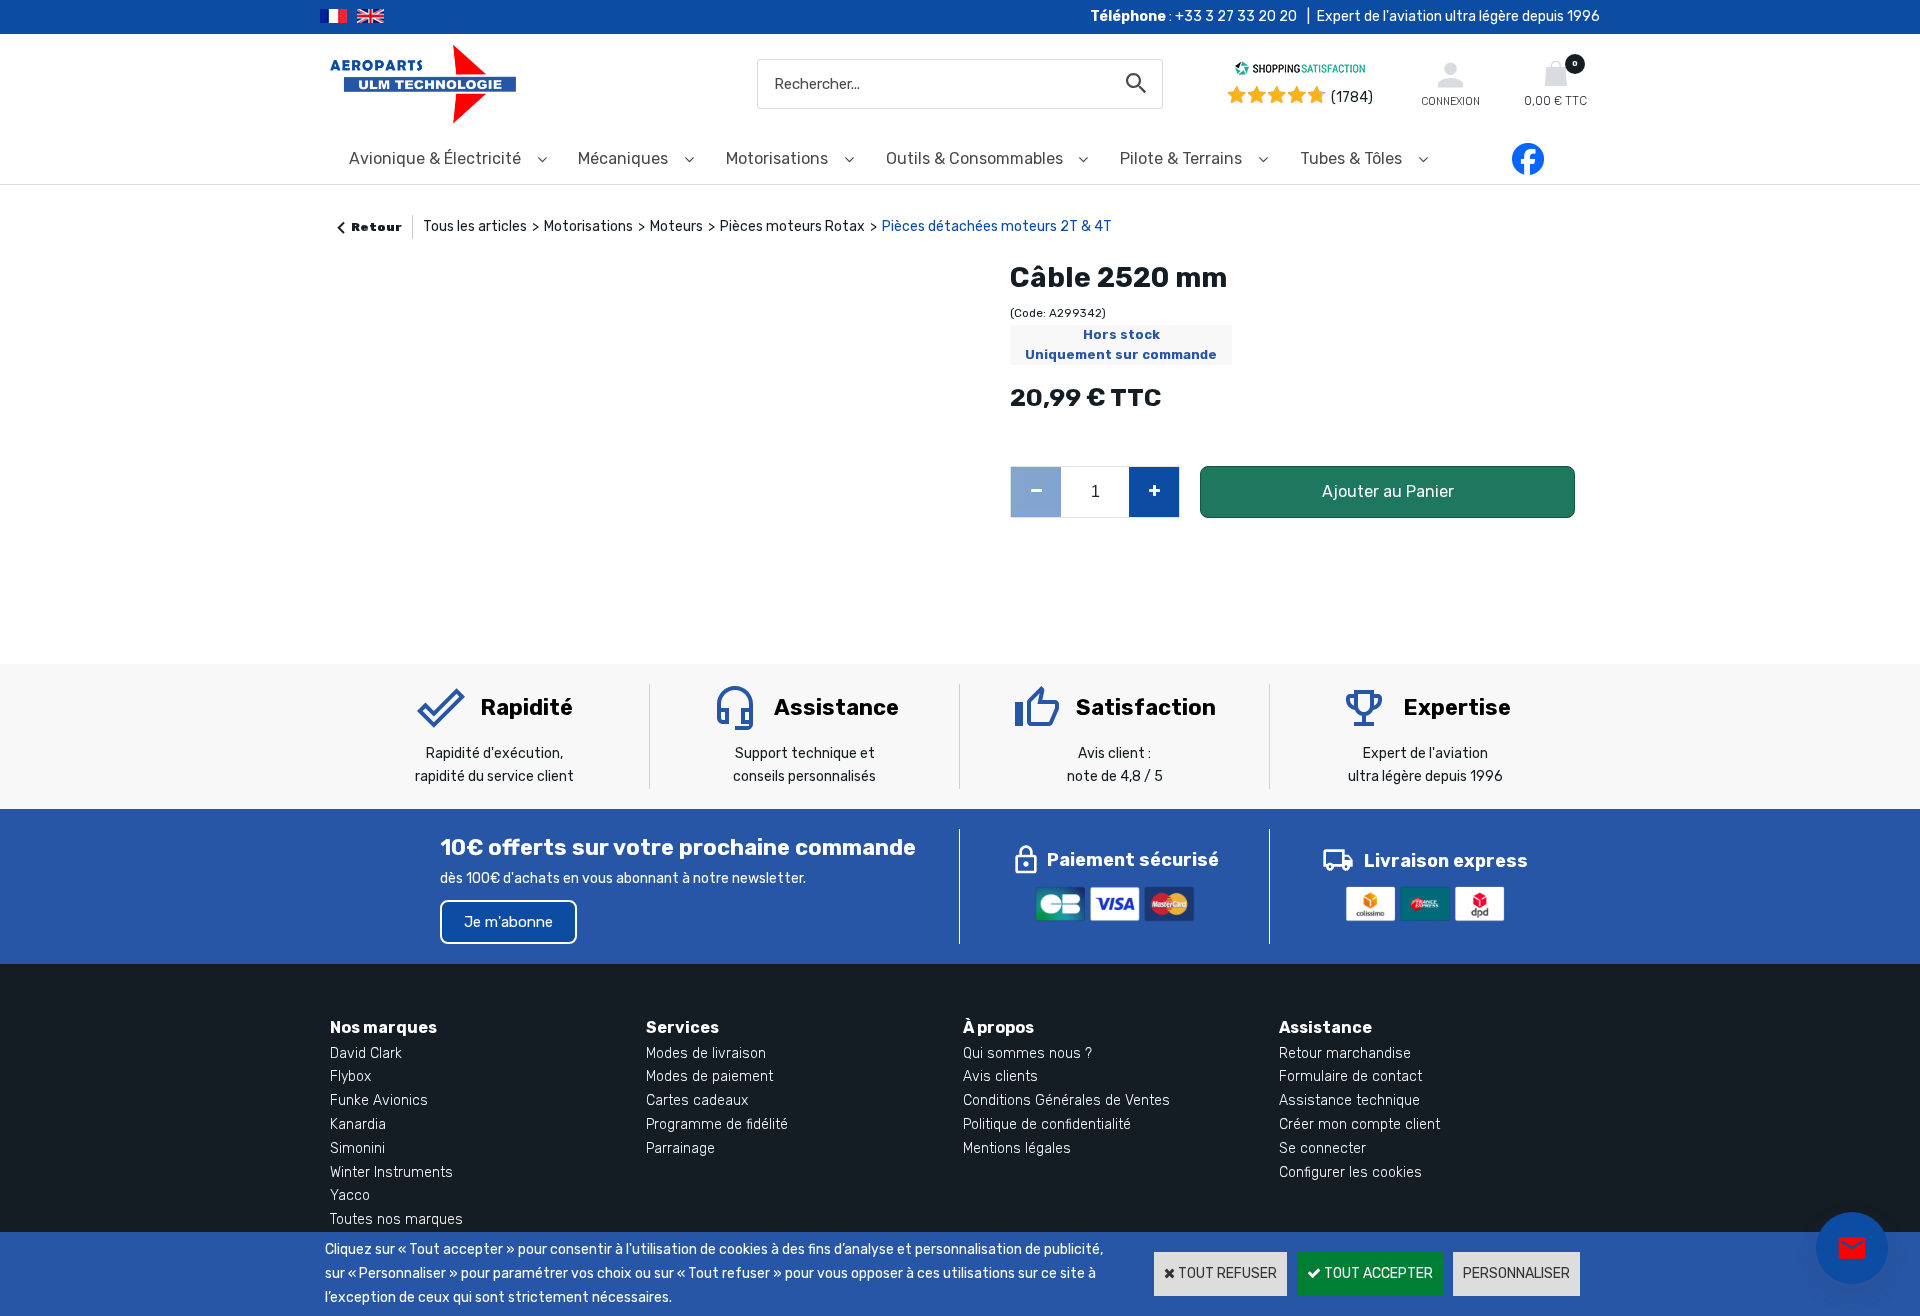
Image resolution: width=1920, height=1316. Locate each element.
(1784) (1352, 97)
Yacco (350, 1195)
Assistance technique (1349, 1100)
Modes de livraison (706, 1053)
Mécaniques (623, 158)
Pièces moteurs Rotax (792, 226)
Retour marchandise (1345, 1053)
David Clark (366, 1053)
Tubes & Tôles (1351, 158)
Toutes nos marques (396, 1219)
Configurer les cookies (1350, 1172)
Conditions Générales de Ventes (1066, 1100)
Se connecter (1322, 1148)
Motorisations (777, 158)
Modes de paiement (709, 1076)
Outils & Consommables (974, 158)
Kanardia (358, 1124)
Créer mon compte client (1359, 1124)
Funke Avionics (379, 1100)
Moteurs (676, 226)
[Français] (338, 17)
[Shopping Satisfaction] (1300, 71)
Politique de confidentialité (1047, 1124)
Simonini (357, 1148)
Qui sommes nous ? (1027, 1053)
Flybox (350, 1076)
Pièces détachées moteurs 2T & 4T (997, 226)
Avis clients (1000, 1076)
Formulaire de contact (1350, 1076)
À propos (998, 1027)
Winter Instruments (391, 1172)
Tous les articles (475, 226)
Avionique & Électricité (435, 158)
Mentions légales (1017, 1148)
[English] (395, 17)
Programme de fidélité (717, 1124)
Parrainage (680, 1148)
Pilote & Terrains (1181, 158)
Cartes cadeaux (697, 1100)
